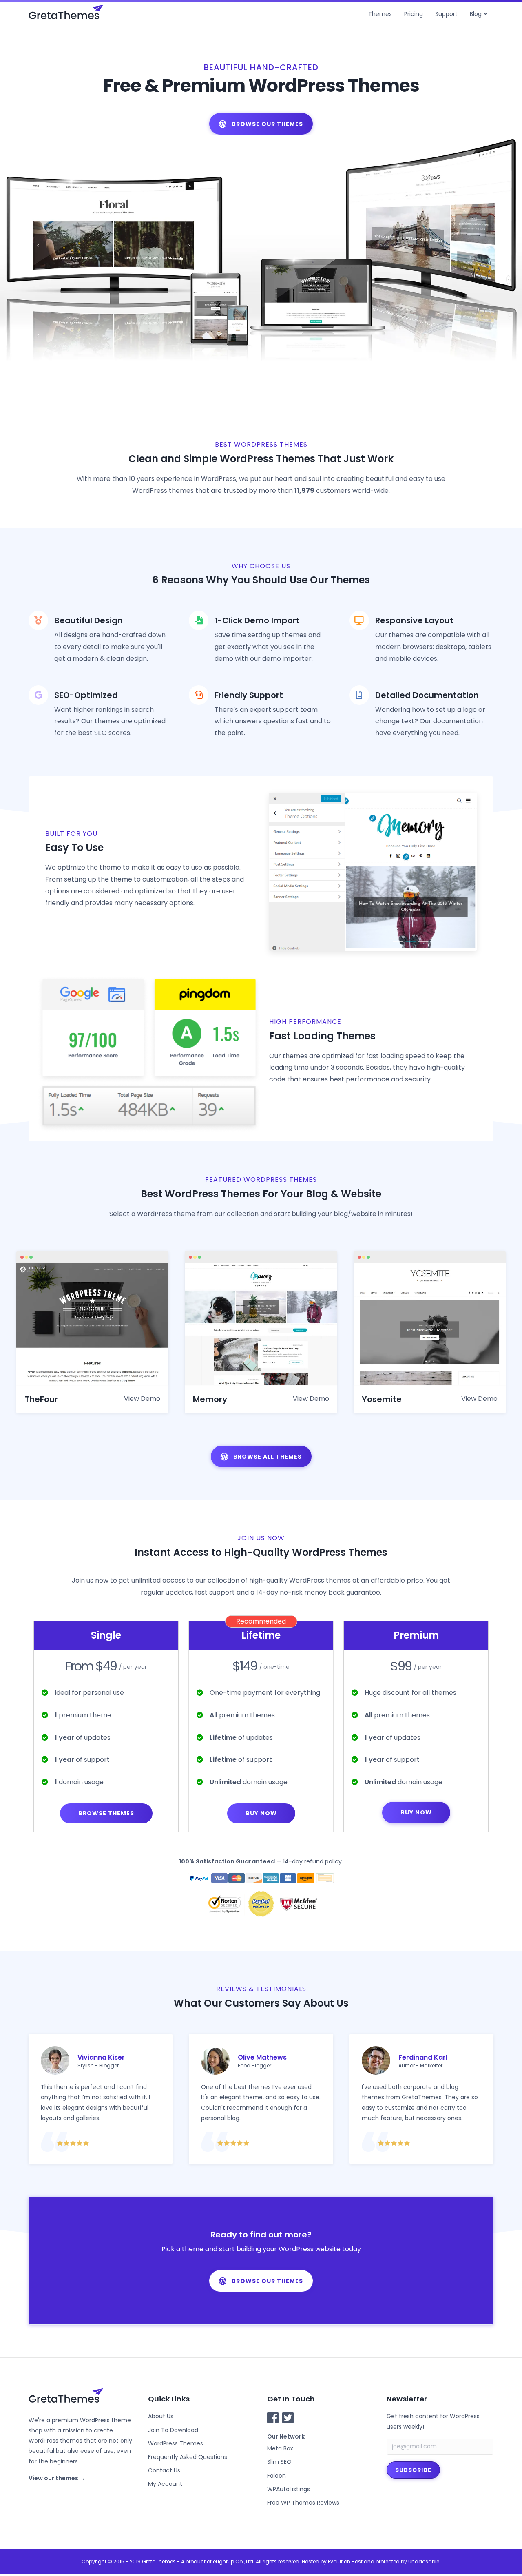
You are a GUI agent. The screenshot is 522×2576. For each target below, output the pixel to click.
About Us (161, 2416)
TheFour (41, 1399)
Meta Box (280, 2448)
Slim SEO (279, 2462)
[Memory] (261, 1323)
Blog (476, 14)
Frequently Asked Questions (188, 2457)
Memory (210, 1399)
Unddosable (424, 2562)
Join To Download (173, 2430)
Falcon (276, 2476)
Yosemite (382, 1399)
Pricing (414, 14)
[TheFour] (92, 1323)
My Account (165, 2484)
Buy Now (261, 1813)
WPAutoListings (289, 2489)
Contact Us (164, 2470)
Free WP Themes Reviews (303, 2503)
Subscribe (413, 2470)
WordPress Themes (176, 2443)
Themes (380, 14)
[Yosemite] (430, 1323)
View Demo (142, 1399)
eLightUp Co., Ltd (233, 2562)
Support (446, 14)
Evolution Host (345, 2562)
